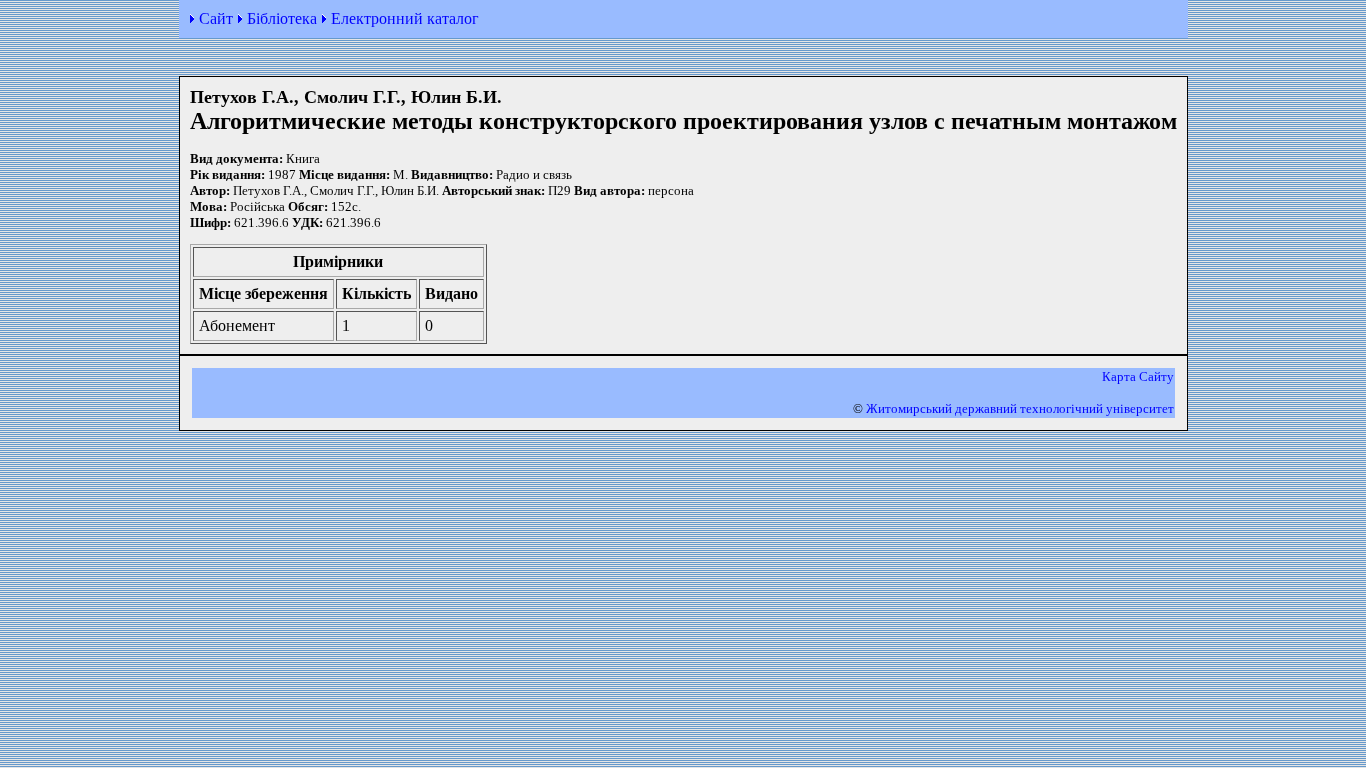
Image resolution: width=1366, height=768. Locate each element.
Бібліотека (282, 18)
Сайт (216, 18)
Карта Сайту (1138, 376)
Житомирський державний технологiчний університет (1020, 408)
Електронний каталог (405, 18)
